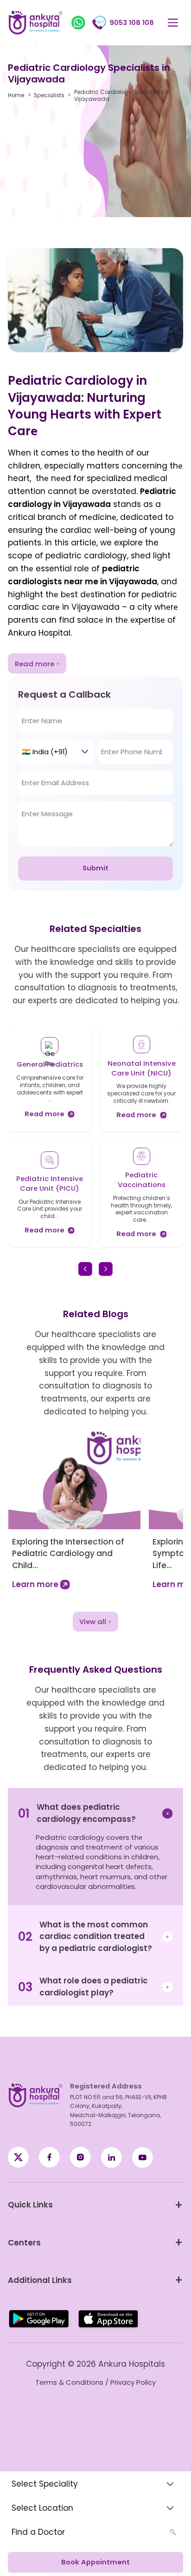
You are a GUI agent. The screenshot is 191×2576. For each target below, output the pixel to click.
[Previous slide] (85, 1269)
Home (16, 96)
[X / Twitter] (49, 2157)
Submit (95, 868)
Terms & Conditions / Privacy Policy (95, 2382)
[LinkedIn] (111, 2157)
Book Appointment (95, 2562)
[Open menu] (173, 23)
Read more (35, 664)
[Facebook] (18, 2157)
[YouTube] (143, 2157)
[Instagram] (80, 2157)
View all (93, 1622)
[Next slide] (106, 1269)
